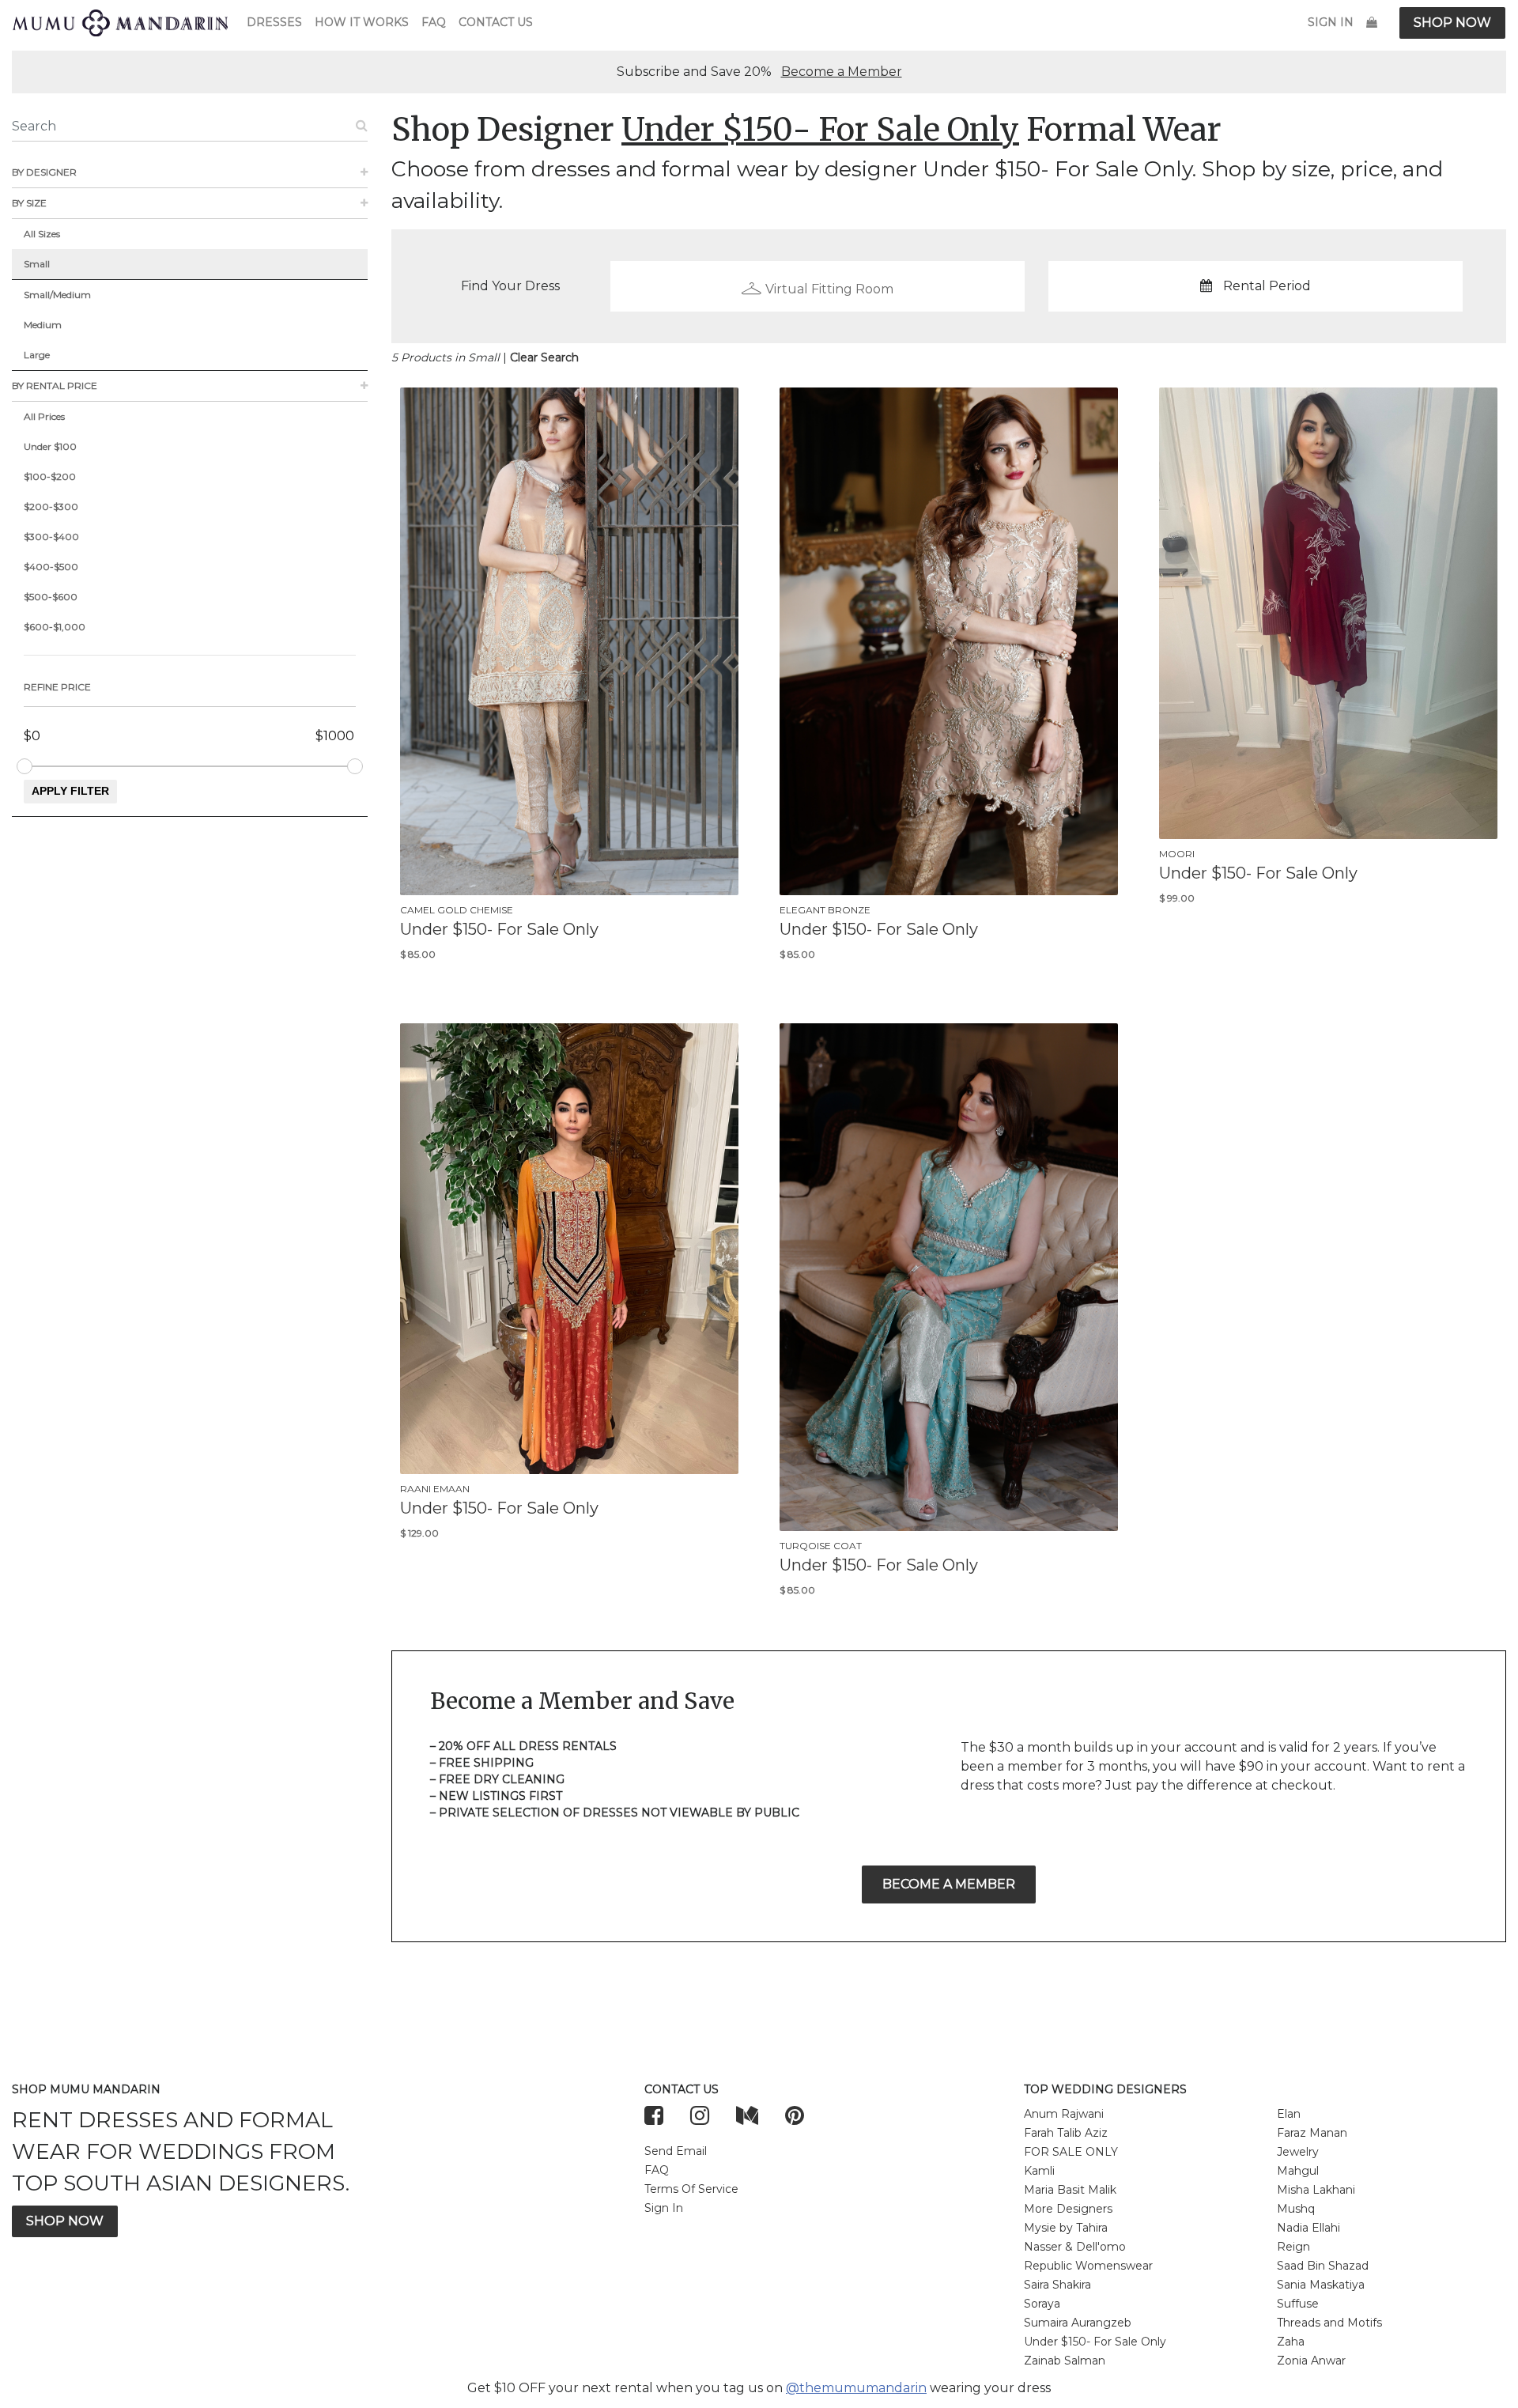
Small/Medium (57, 295)
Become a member (949, 1884)
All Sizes (42, 234)
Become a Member (842, 72)
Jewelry (1298, 2152)
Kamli (1039, 2171)
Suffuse (1298, 2304)
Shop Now (1452, 23)
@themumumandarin (856, 2388)
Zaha (1291, 2342)
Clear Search (544, 357)
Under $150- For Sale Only (1095, 2342)
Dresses (274, 22)
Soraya (1042, 2304)
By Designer (44, 172)
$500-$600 (51, 597)
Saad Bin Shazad (1323, 2266)
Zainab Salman (1065, 2361)
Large (37, 355)
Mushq (1296, 2209)
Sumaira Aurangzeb (1078, 2323)
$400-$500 (51, 567)
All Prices (44, 416)
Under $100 (50, 446)
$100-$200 (50, 476)
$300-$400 (51, 537)
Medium (43, 325)
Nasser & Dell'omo (1075, 2247)
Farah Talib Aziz (1066, 2133)
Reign (1293, 2247)
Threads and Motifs (1329, 2323)
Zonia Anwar (1311, 2361)
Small (37, 264)
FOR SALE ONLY (1071, 2152)
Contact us (496, 22)
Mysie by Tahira (1066, 2228)
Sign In (1331, 22)
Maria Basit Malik (1070, 2190)
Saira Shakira (1057, 2285)
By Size (29, 203)
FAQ (434, 22)
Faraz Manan (1312, 2133)
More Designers (1068, 2209)
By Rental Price (55, 386)
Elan (1289, 2114)
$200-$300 (51, 507)
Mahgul (1298, 2171)
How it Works (362, 22)
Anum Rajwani (1064, 2114)
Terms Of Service (691, 2189)
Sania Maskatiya (1321, 2285)
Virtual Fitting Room (829, 289)
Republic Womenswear (1088, 2266)
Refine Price (57, 687)
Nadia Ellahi (1308, 2228)
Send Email (676, 2151)
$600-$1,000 (55, 627)
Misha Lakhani (1316, 2190)
